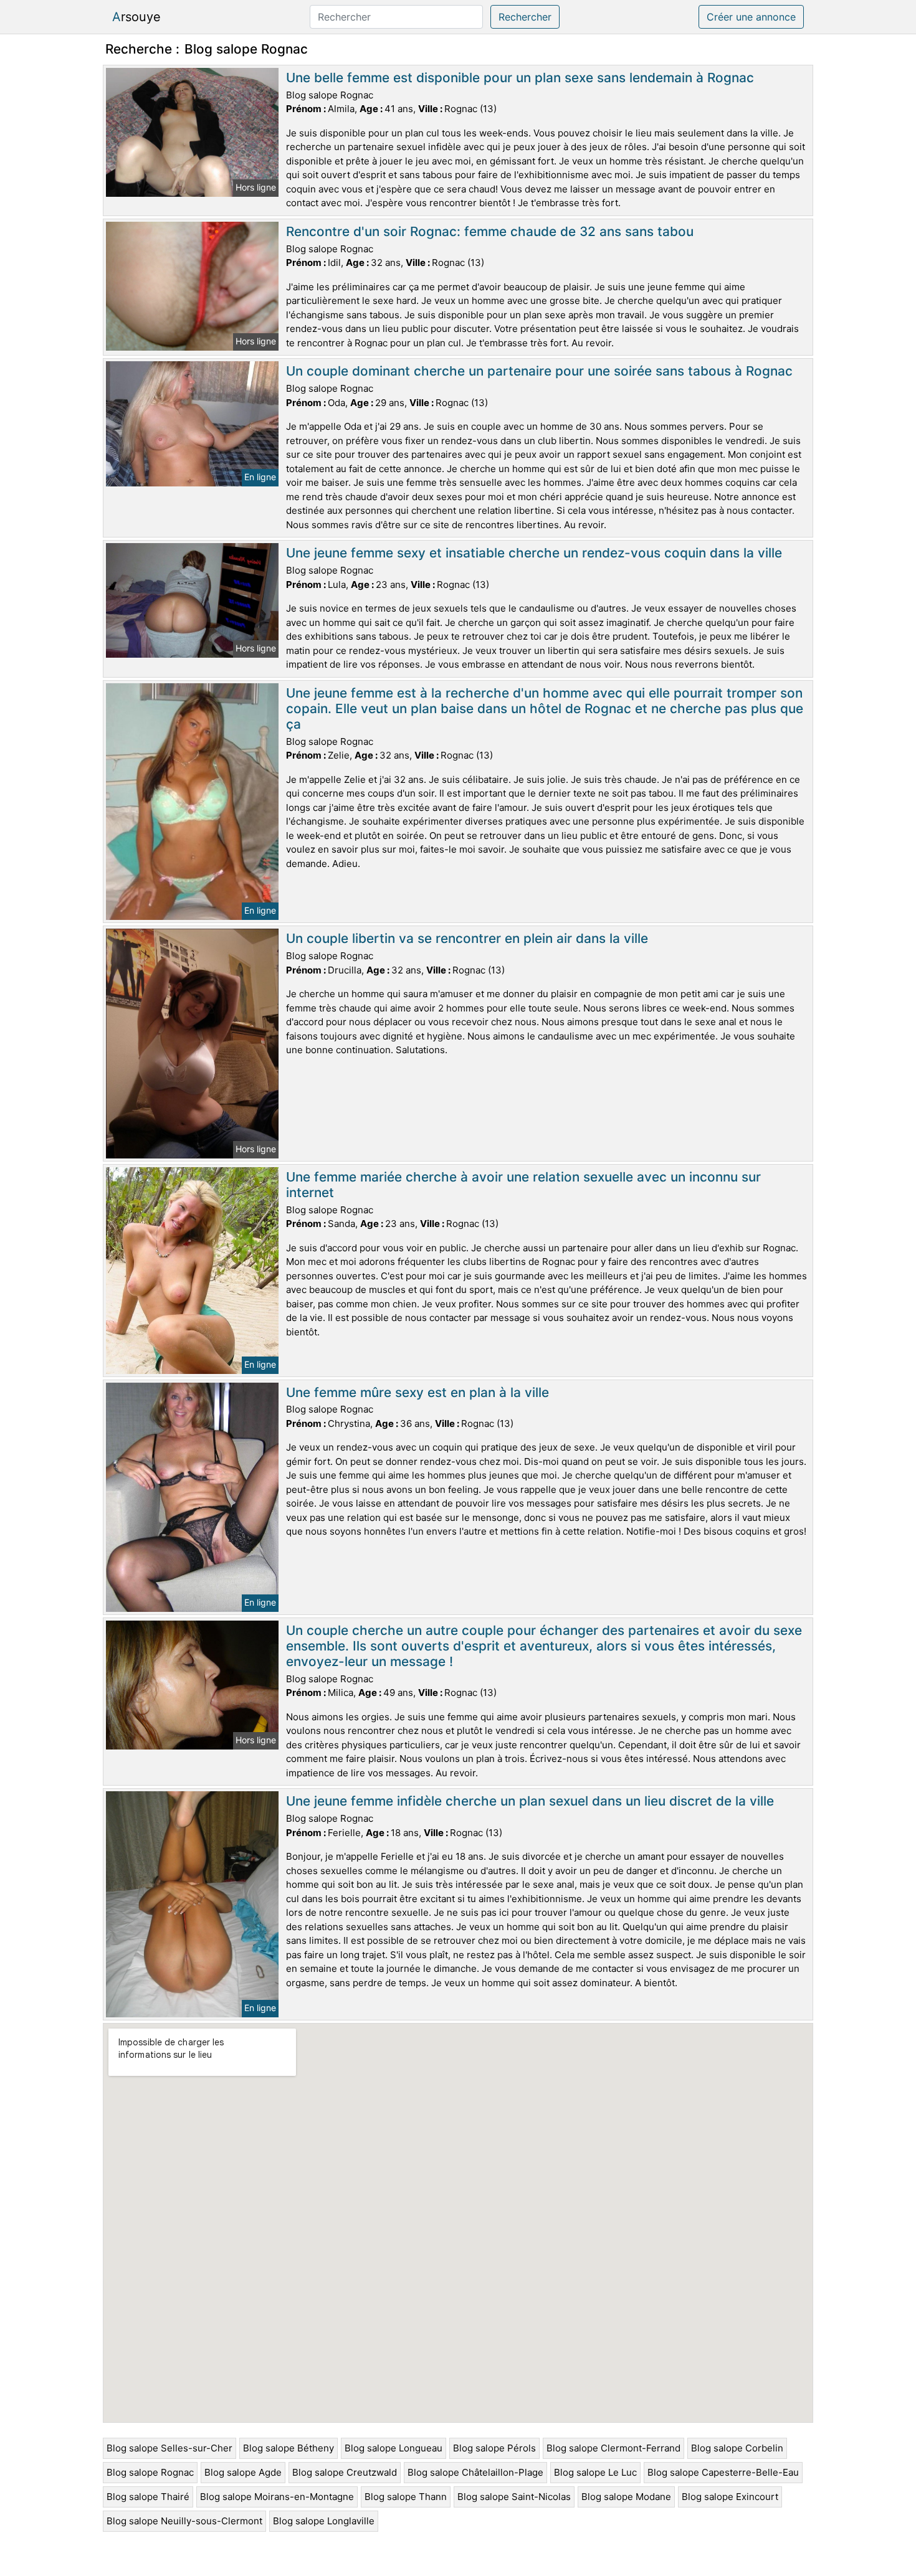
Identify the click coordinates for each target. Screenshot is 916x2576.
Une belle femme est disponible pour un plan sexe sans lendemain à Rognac (520, 78)
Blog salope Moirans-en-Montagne (277, 2497)
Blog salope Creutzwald (345, 2472)
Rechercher (525, 17)
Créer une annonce (751, 17)
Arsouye (136, 17)
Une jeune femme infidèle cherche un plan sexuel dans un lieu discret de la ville (530, 1801)
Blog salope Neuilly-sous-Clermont (184, 2521)
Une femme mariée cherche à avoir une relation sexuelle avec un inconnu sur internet (523, 1185)
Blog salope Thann (406, 2497)
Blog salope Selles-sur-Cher (169, 2448)
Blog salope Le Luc (595, 2472)
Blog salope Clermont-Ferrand (613, 2448)
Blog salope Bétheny (289, 2448)
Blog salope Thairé (148, 2497)
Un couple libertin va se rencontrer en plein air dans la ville (467, 938)
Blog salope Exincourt (730, 2497)
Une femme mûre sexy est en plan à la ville (417, 1392)
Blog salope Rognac (150, 2472)
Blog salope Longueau (394, 2448)
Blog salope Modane (626, 2497)
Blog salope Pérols (494, 2448)
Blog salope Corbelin (737, 2448)
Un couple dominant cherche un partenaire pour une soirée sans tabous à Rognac (539, 371)
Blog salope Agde (243, 2472)
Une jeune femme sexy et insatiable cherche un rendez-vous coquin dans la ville (534, 553)
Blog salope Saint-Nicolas (514, 2497)
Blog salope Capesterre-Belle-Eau (723, 2472)
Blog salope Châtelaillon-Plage (475, 2472)
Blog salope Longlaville (324, 2521)
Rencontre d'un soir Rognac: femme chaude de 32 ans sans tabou (490, 231)
